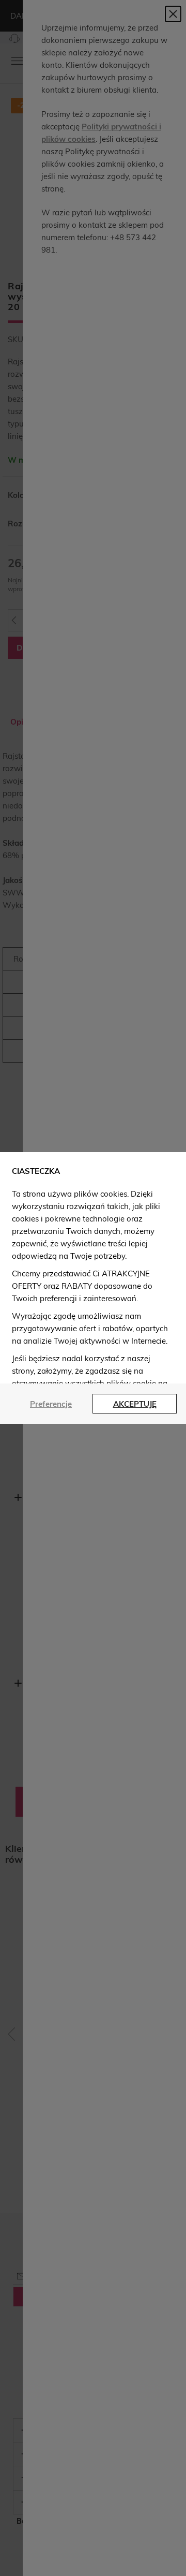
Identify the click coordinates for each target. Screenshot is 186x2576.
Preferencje (51, 1404)
